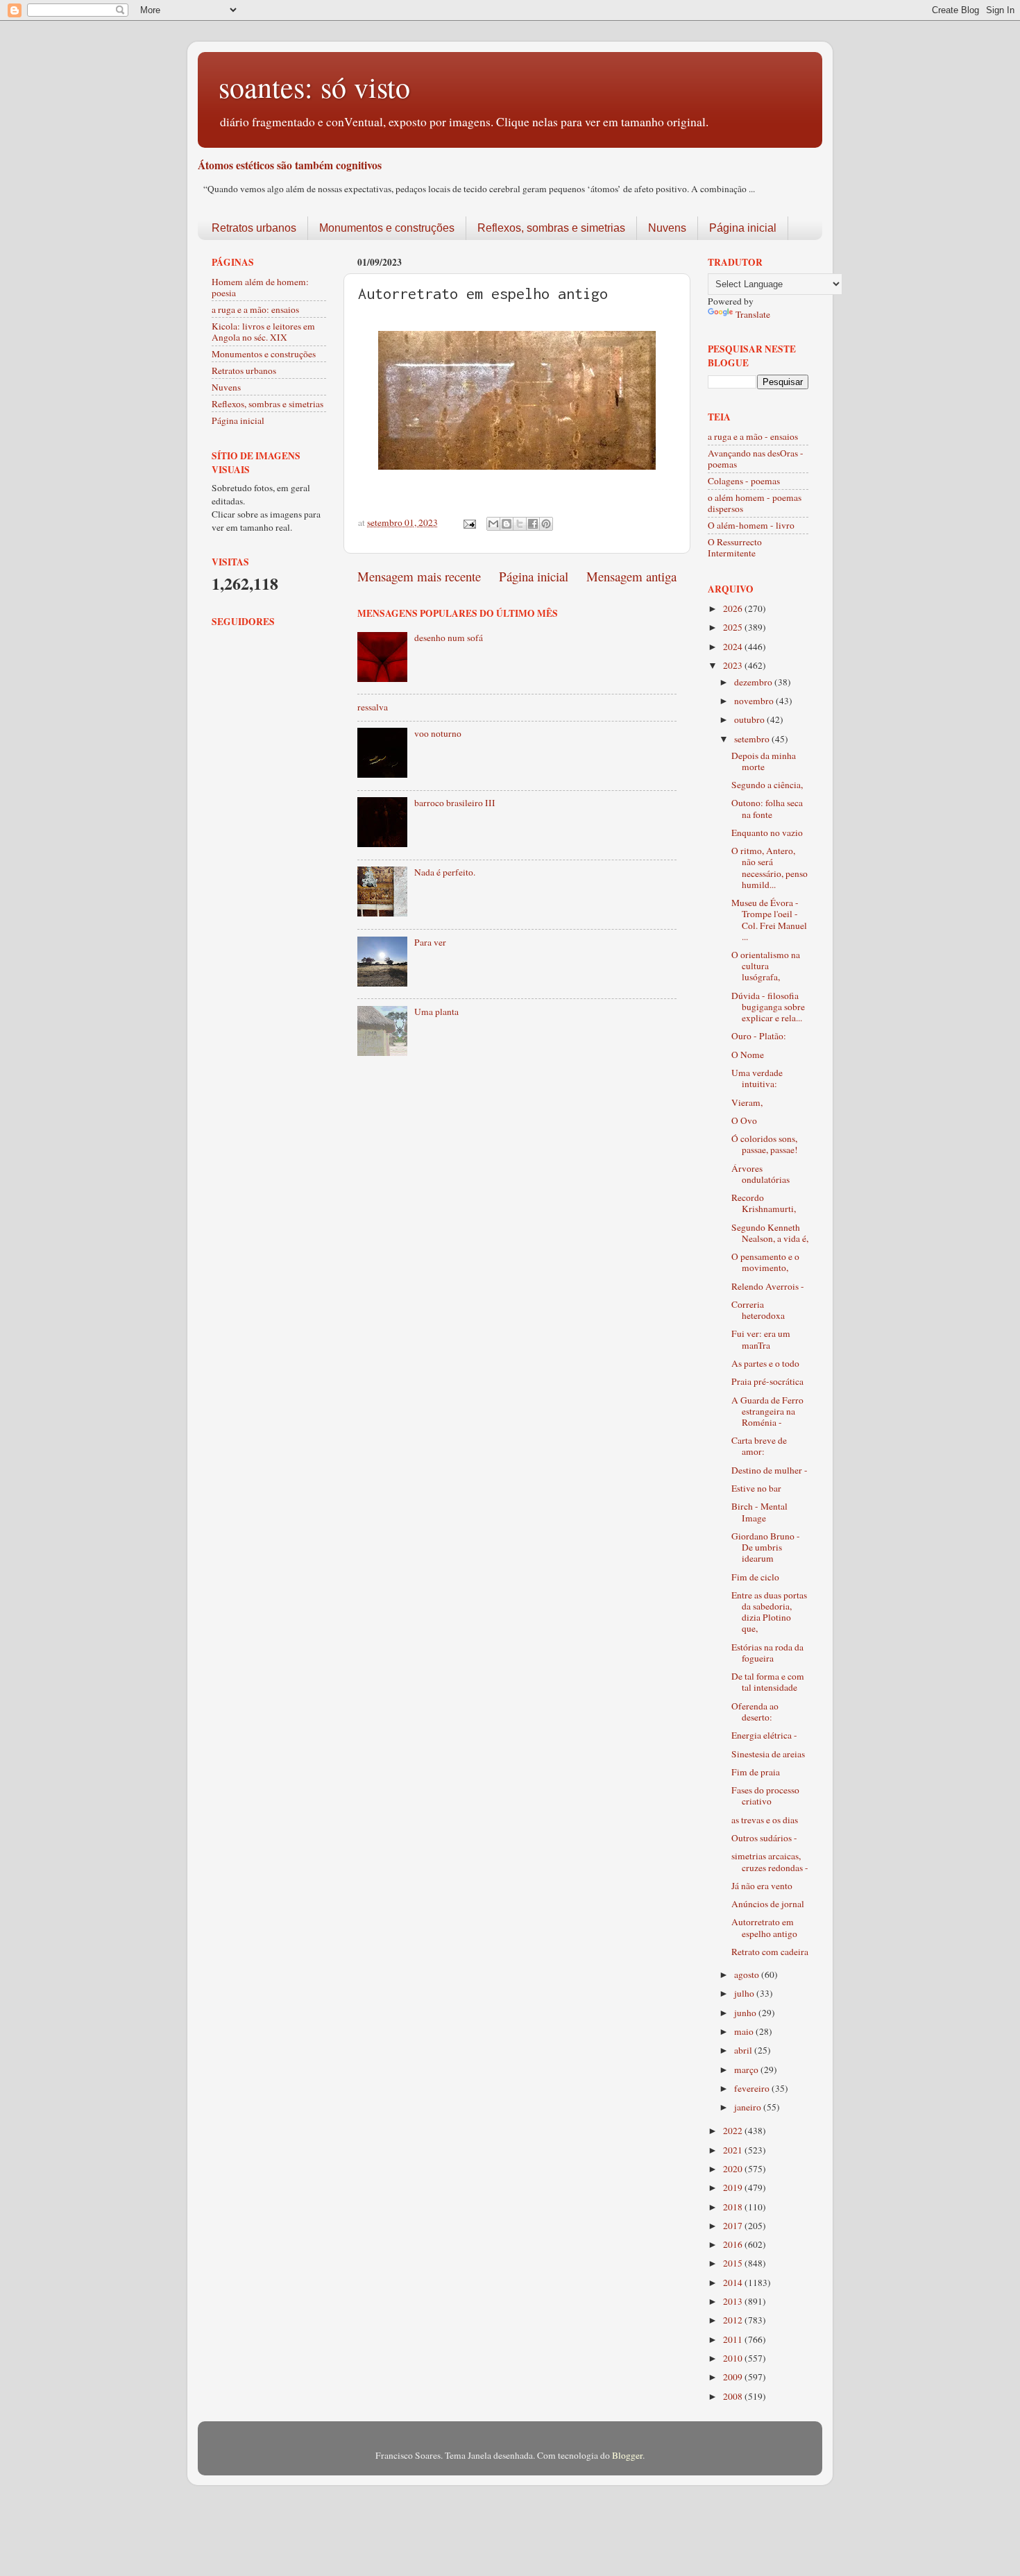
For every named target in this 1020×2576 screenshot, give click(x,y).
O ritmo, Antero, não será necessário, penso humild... (770, 868)
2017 (734, 2226)
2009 (734, 2377)
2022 (734, 2131)
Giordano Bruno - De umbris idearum (766, 1547)
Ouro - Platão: (759, 1036)
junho (746, 2013)
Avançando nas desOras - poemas (756, 459)
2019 (734, 2187)
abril (744, 2050)
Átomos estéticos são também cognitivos (290, 165)
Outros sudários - (764, 1838)
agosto (748, 1974)
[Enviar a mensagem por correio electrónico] (468, 522)
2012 (734, 2320)
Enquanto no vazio (767, 833)
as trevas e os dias (765, 1820)
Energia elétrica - (764, 1735)
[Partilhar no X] (520, 524)
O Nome (748, 1055)
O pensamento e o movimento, (765, 1262)
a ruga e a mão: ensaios (255, 309)
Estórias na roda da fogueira (767, 1653)
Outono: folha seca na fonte (767, 808)
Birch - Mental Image (759, 1512)
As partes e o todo (765, 1363)
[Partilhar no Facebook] (533, 524)
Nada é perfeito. (445, 872)
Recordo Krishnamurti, (764, 1203)
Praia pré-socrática (767, 1381)
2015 (734, 2263)
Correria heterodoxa (758, 1310)
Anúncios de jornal (768, 1904)
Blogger (627, 2455)
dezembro (754, 682)
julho (745, 1993)
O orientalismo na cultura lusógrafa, (766, 966)
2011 (734, 2339)
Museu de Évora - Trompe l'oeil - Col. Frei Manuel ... (769, 920)
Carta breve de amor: (759, 1446)
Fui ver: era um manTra (761, 1339)
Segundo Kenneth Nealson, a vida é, (770, 1233)
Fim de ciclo (755, 1577)
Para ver (430, 942)
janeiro (749, 2107)
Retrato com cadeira (770, 1952)
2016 (734, 2244)
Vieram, (747, 1102)
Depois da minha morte (764, 761)
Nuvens (667, 228)
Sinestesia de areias (768, 1754)
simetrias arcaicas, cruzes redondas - (770, 1861)
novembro (755, 701)
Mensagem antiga (631, 576)
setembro (753, 739)
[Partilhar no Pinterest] (546, 524)
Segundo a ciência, (767, 785)
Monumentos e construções (387, 228)
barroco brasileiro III (455, 803)
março (747, 2070)
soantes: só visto (314, 87)
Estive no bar (756, 1488)
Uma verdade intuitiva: (757, 1078)
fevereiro (753, 2088)
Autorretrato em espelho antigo (764, 1927)
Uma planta (436, 1012)
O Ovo (744, 1120)
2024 (734, 647)
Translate (753, 314)
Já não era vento (762, 1886)
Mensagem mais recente (419, 576)
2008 (734, 2396)
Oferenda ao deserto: (755, 1712)
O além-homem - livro (751, 525)
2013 (734, 2301)
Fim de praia (756, 1772)
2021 (734, 2150)
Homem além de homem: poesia (260, 287)
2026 (734, 608)
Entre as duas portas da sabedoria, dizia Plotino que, (769, 1612)
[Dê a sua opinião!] (507, 524)
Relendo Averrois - (768, 1286)
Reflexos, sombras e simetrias (551, 228)
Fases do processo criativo (765, 1795)
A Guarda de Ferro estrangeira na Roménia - (767, 1411)
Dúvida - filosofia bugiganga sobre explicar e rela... (768, 1007)
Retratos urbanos (254, 228)
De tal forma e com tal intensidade (768, 1682)
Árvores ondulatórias (760, 1174)
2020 (734, 2169)
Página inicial (743, 228)
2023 (734, 665)
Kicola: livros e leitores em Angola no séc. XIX (263, 332)
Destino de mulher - (770, 1470)
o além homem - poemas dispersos (755, 503)
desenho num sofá (449, 638)
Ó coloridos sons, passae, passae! (765, 1144)
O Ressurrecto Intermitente (735, 547)
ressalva (373, 707)
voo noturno (438, 733)
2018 (734, 2207)
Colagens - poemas (744, 481)
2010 (734, 2358)
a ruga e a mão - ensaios (753, 436)
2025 (734, 627)
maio (745, 2031)
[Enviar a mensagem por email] (493, 524)
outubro (750, 719)
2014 (734, 2283)
